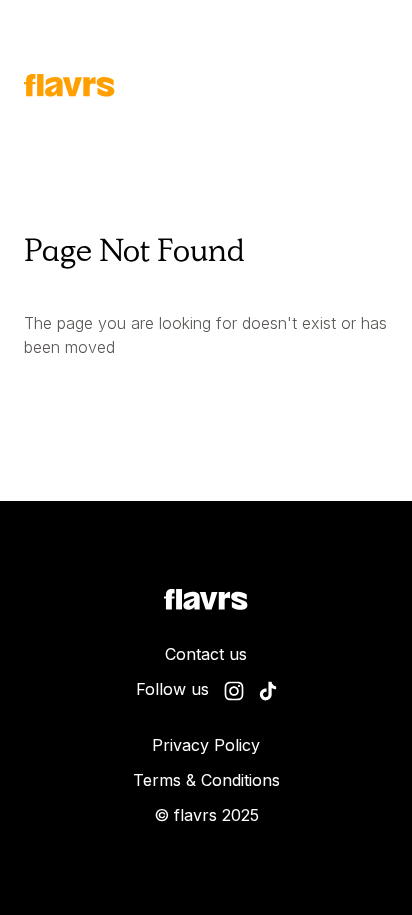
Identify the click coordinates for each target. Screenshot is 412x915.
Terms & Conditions (206, 780)
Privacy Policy (206, 745)
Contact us (206, 654)
